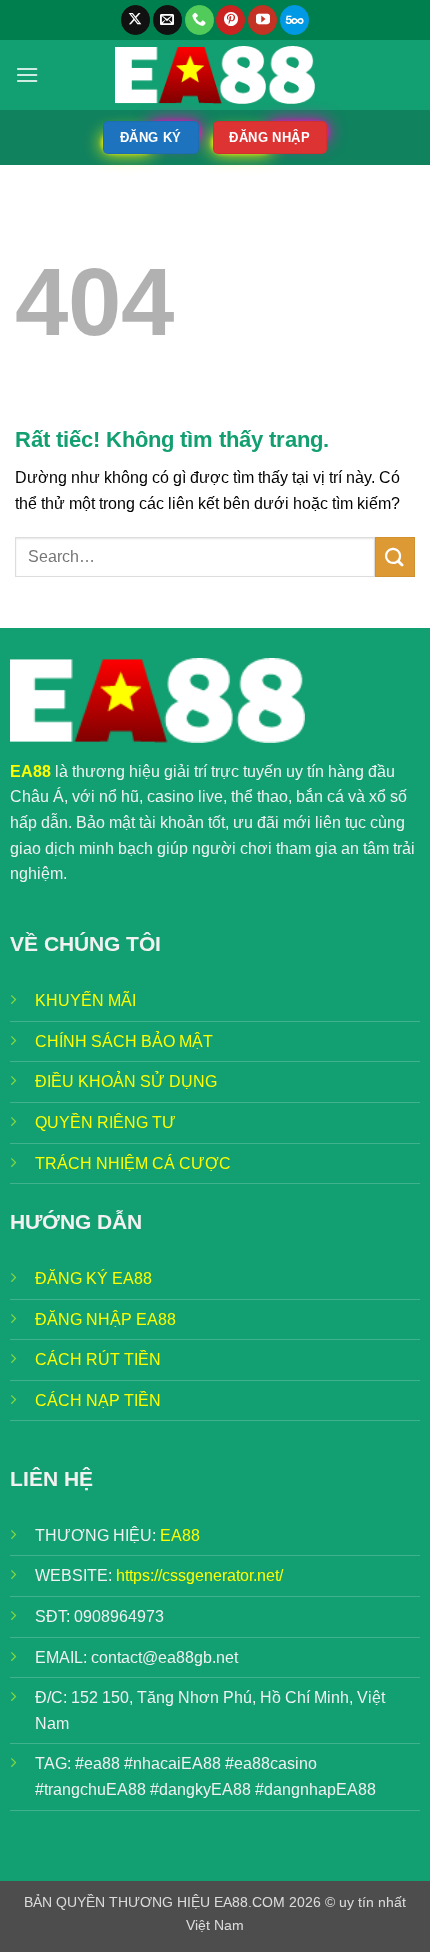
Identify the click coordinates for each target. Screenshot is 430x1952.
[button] (27, 74)
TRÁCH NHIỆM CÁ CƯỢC (133, 1163)
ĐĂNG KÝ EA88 (93, 1278)
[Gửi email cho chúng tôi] (167, 20)
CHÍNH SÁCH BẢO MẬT (124, 1041)
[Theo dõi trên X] (135, 20)
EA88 (180, 1535)
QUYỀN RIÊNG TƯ (105, 1122)
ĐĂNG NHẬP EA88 (105, 1319)
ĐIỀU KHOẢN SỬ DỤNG (126, 1081)
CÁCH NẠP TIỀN (98, 1400)
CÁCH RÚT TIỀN (98, 1359)
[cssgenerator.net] (215, 75)
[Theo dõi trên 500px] (294, 20)
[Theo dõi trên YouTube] (262, 20)
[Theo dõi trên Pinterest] (230, 20)
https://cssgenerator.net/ (199, 1575)
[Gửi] (395, 556)
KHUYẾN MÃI (85, 1000)
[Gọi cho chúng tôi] (199, 20)
